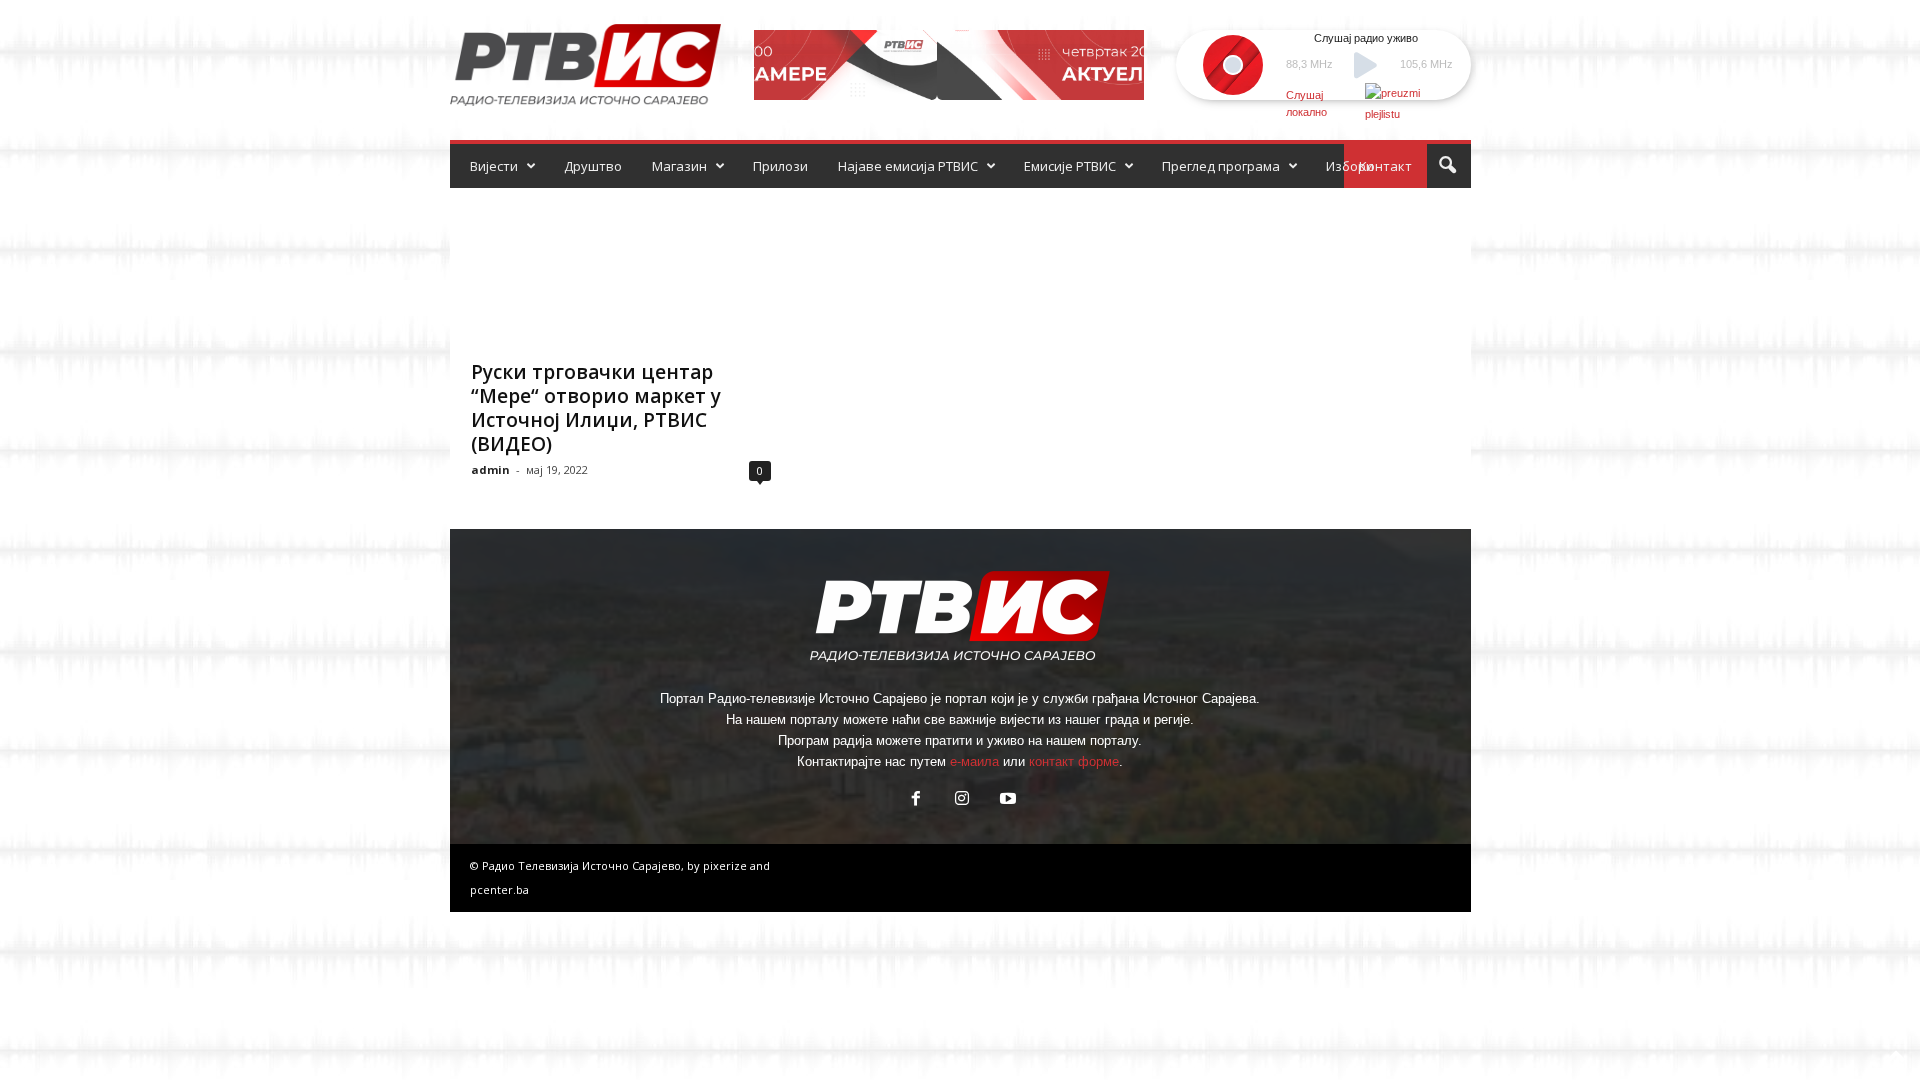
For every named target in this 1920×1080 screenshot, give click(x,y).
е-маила (974, 761)
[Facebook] (916, 800)
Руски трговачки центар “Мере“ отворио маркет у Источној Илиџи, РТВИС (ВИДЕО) (596, 408)
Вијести (494, 166)
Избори (1350, 166)
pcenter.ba (499, 889)
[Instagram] (962, 800)
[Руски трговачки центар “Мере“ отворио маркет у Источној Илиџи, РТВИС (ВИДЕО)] (621, 268)
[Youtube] (1006, 800)
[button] (1447, 166)
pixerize (726, 865)
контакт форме (1074, 761)
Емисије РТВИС (1070, 166)
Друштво (593, 166)
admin (490, 469)
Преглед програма (1221, 166)
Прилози (780, 166)
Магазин (679, 166)
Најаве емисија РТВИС (908, 166)
